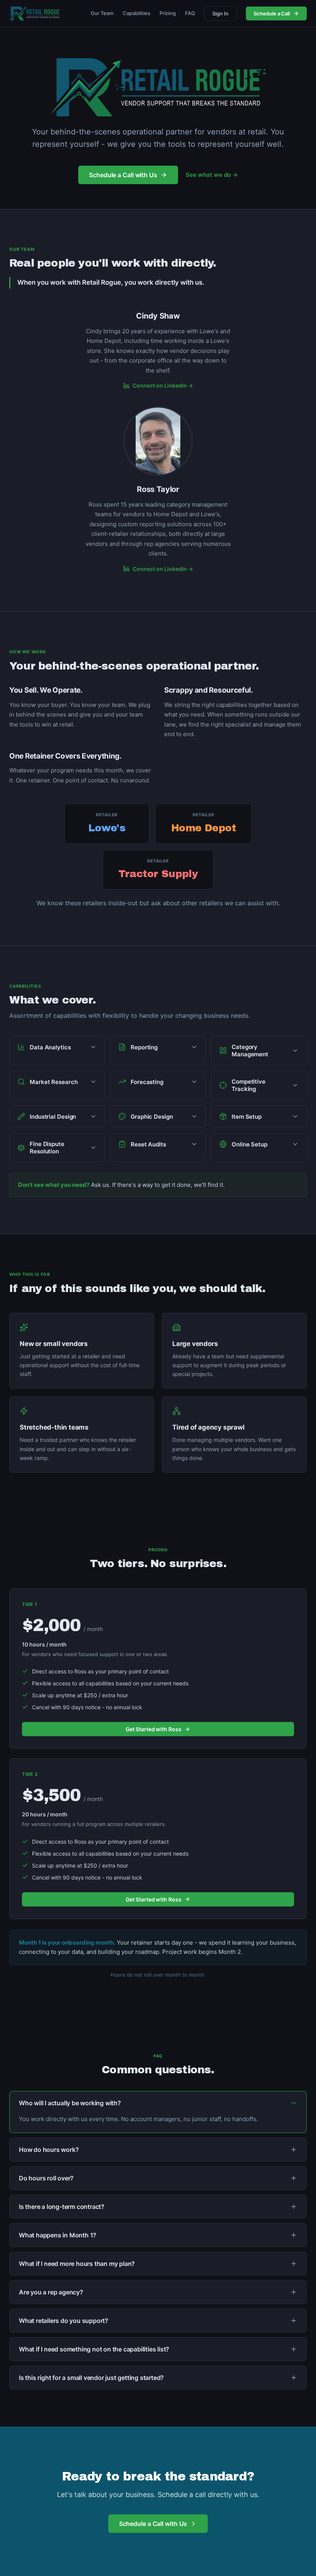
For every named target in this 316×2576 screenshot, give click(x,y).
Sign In (220, 13)
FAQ (190, 13)
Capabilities (136, 13)
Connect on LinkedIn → (163, 385)
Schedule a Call (272, 13)
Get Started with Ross (154, 1729)
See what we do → (212, 175)
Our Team (102, 13)
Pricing (168, 13)
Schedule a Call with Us (123, 175)
